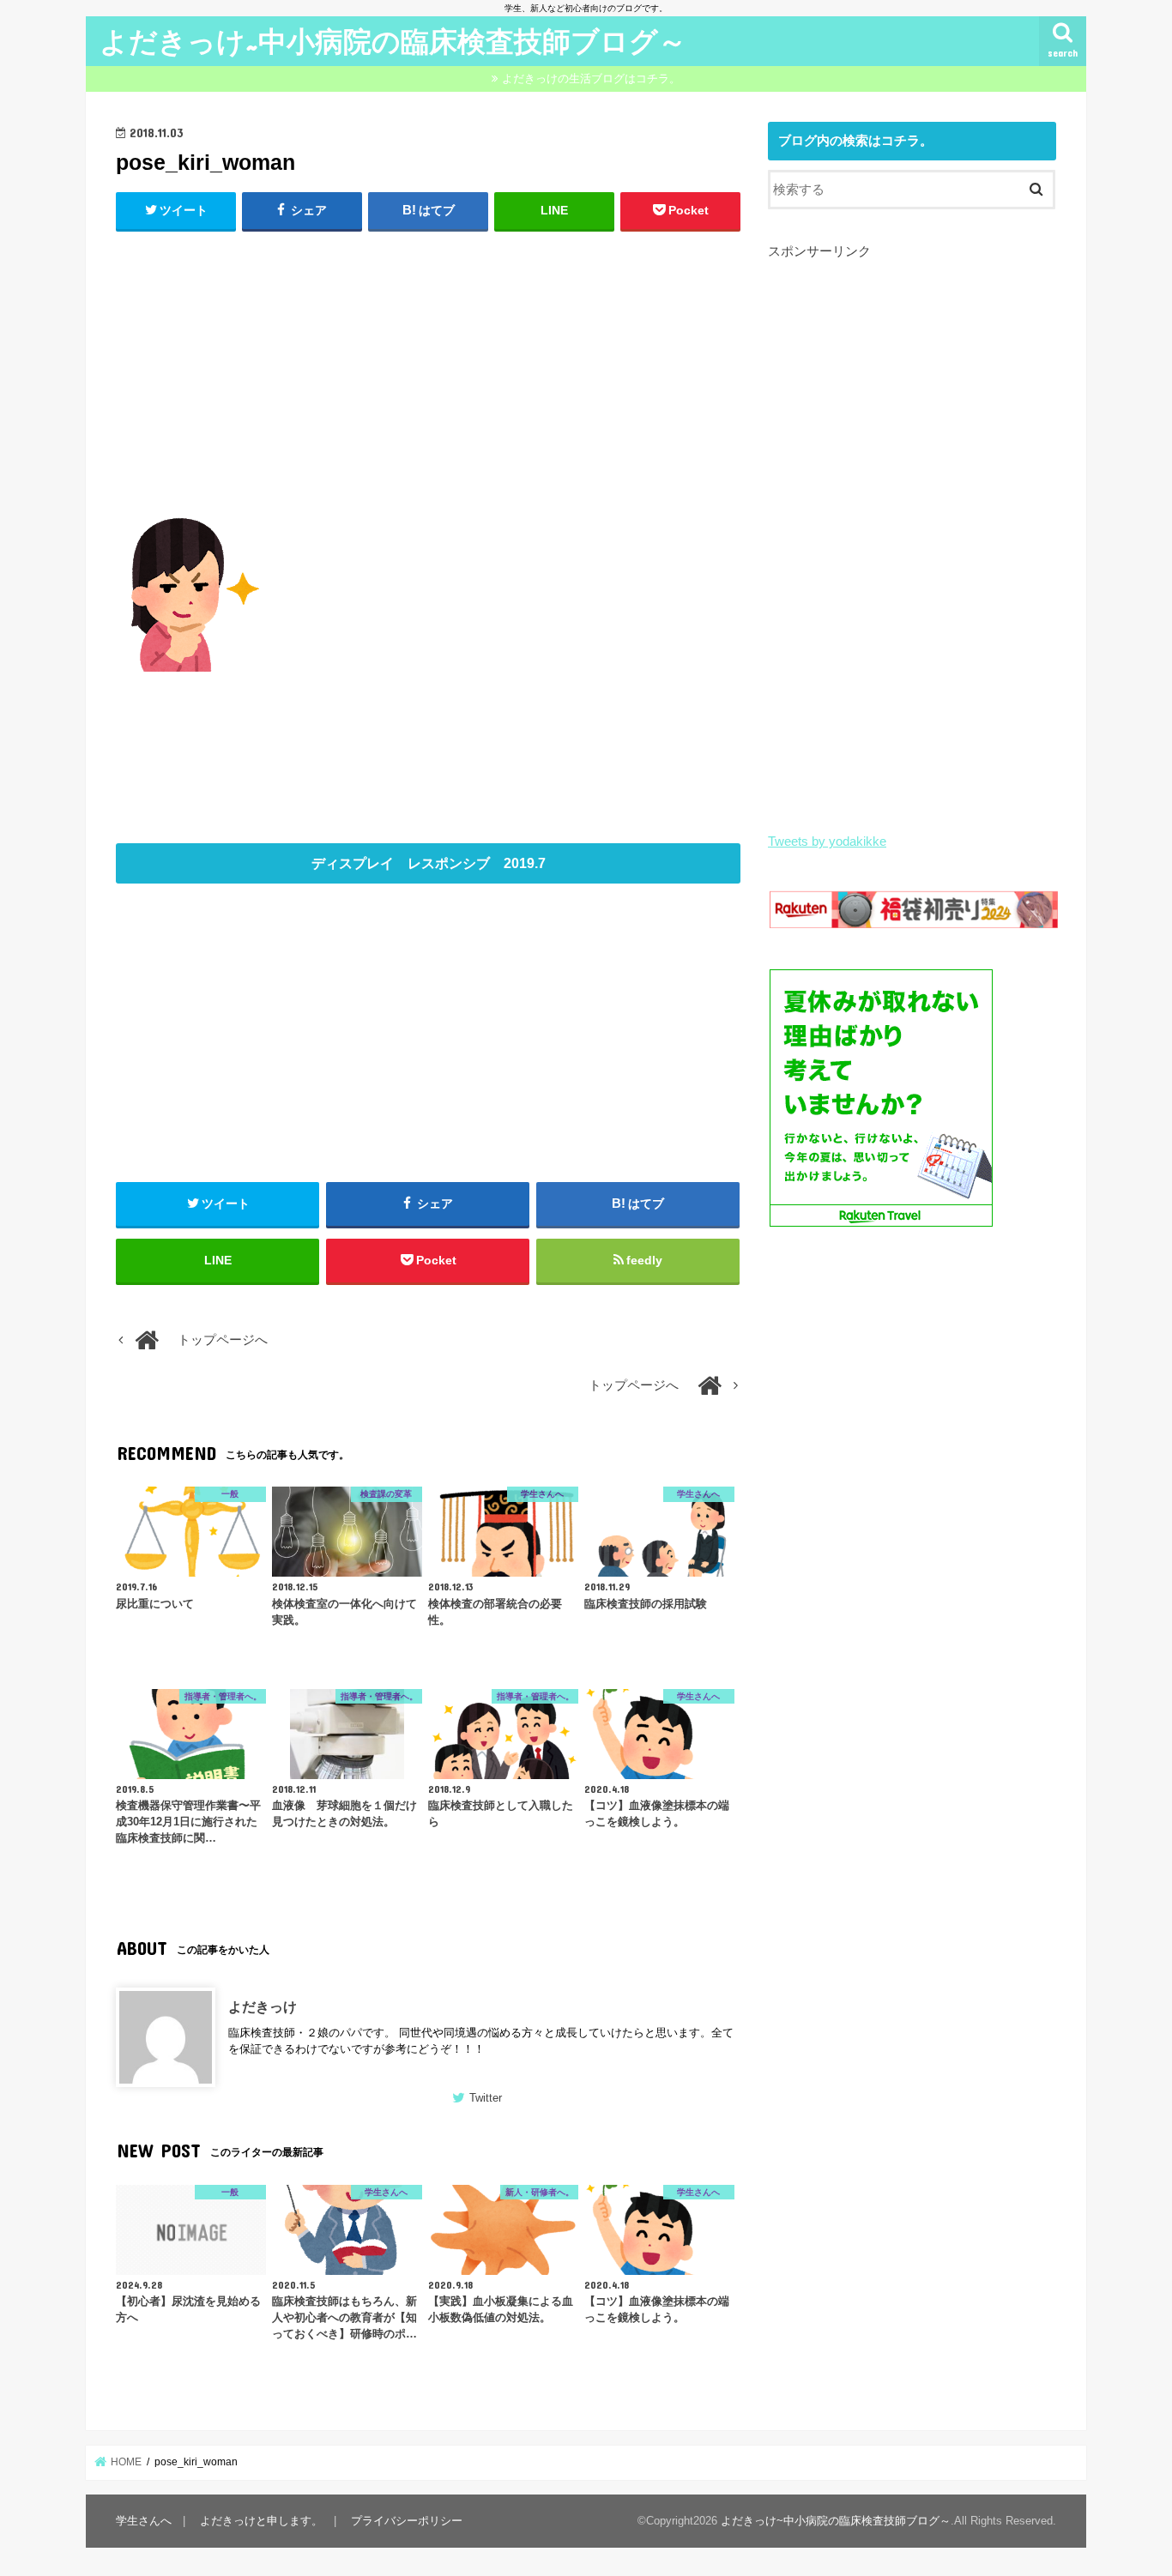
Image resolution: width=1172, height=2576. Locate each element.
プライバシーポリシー (407, 2521)
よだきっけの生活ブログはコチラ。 (591, 78)
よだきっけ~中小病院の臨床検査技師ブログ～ (393, 41)
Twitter (486, 2098)
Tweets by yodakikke (827, 842)
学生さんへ (144, 2521)
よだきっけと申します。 (261, 2521)
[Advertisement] (428, 371)
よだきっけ (263, 2006)
